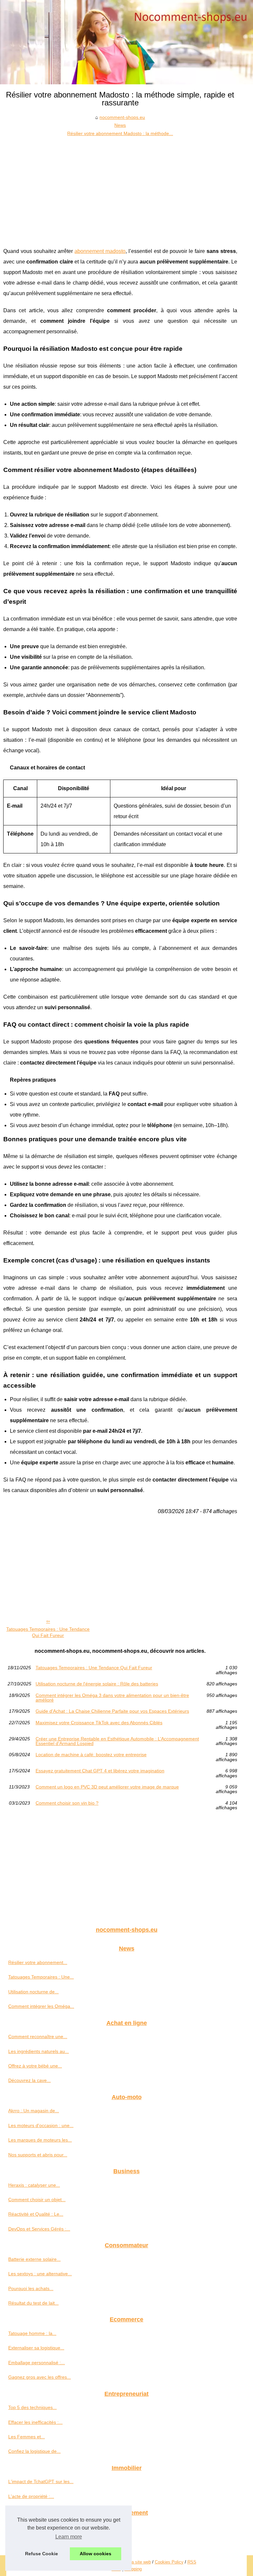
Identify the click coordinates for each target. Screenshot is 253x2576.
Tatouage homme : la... (32, 2333)
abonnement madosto (100, 251)
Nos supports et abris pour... (38, 2155)
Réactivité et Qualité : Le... (36, 2214)
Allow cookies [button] (96, 2554)
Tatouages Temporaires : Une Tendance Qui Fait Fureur (48, 1632)
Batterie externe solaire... (34, 2259)
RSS (192, 2562)
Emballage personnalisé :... (37, 2363)
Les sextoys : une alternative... (40, 2274)
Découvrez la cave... (29, 2080)
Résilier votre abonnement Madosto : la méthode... (120, 133)
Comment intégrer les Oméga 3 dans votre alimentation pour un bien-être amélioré (112, 1698)
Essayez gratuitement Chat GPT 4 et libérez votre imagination (100, 1771)
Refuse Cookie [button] (42, 2554)
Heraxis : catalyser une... (34, 2185)
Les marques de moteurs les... (40, 2140)
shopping (133, 2569)
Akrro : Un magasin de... (34, 2111)
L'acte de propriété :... (31, 2496)
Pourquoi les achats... (31, 2288)
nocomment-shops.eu (122, 117)
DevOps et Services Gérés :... (39, 2229)
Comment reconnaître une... (38, 2036)
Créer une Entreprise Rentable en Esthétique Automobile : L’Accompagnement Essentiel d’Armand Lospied (117, 1741)
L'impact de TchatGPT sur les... (41, 2481)
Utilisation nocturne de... (33, 1992)
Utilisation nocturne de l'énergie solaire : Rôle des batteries (97, 1684)
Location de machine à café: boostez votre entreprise (91, 1755)
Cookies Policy (169, 2562)
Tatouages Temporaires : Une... (41, 1977)
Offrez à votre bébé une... (35, 2066)
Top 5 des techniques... (32, 2407)
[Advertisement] (120, 187)
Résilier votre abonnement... (38, 1962)
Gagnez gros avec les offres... (40, 2377)
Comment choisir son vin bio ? (67, 1803)
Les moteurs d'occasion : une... (41, 2125)
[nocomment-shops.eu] (126, 42)
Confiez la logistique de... (34, 2451)
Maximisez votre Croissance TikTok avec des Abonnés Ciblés (99, 1723)
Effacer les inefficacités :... (35, 2422)
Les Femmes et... (27, 2437)
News (120, 125)
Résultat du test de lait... (33, 2303)
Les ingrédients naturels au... (39, 2051)
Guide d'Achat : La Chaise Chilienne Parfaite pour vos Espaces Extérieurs (112, 1711)
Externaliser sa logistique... (36, 2348)
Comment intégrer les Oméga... (41, 2006)
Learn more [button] (69, 2537)
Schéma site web (134, 2562)
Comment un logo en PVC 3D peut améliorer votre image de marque (107, 1787)
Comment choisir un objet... (37, 2200)
